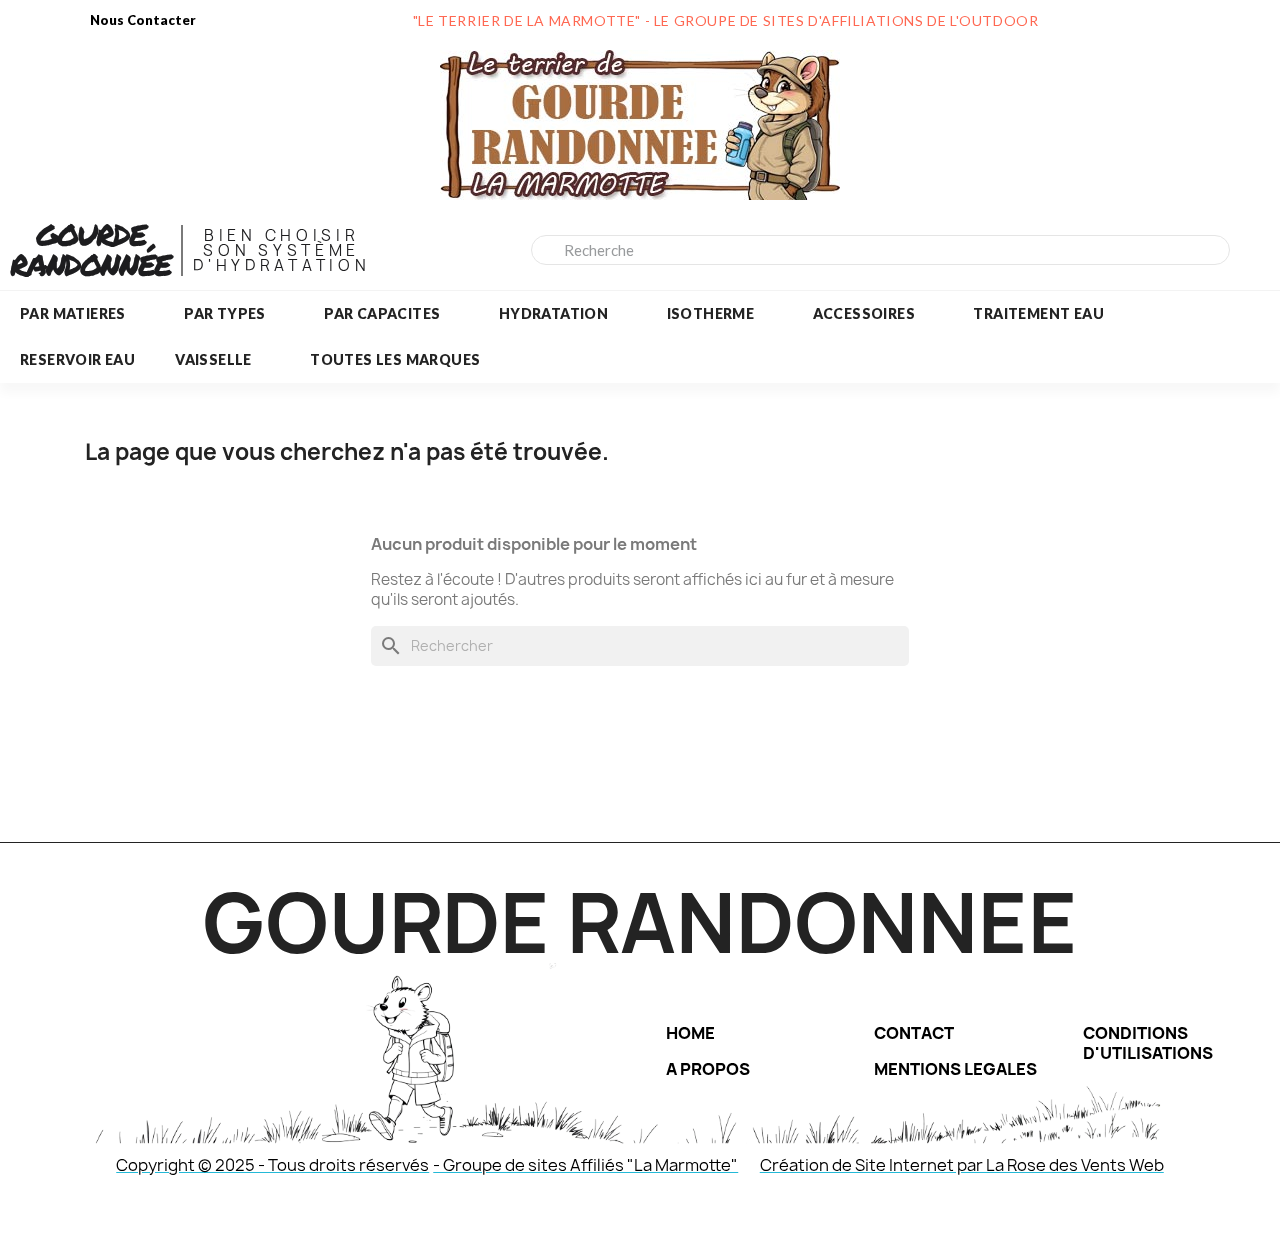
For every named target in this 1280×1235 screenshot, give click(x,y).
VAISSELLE (213, 359)
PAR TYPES (225, 313)
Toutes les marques (395, 359)
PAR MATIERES (73, 313)
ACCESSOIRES (864, 313)
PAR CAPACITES (382, 313)
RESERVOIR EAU (77, 359)
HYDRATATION (553, 313)
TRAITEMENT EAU (1038, 313)
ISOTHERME (711, 313)
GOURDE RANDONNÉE (90, 249)
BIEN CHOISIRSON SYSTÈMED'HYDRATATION (281, 250)
